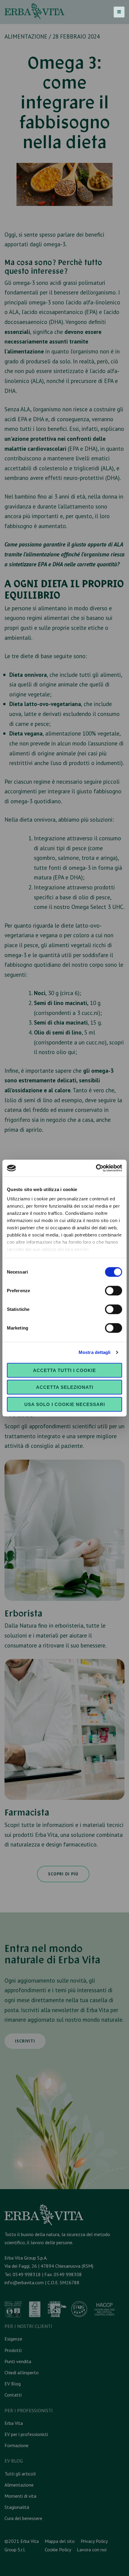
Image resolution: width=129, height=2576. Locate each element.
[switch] (114, 1290)
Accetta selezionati (65, 1387)
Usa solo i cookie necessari (65, 1404)
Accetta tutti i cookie (64, 1370)
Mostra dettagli (95, 1352)
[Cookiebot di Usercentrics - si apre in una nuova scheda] (96, 1168)
